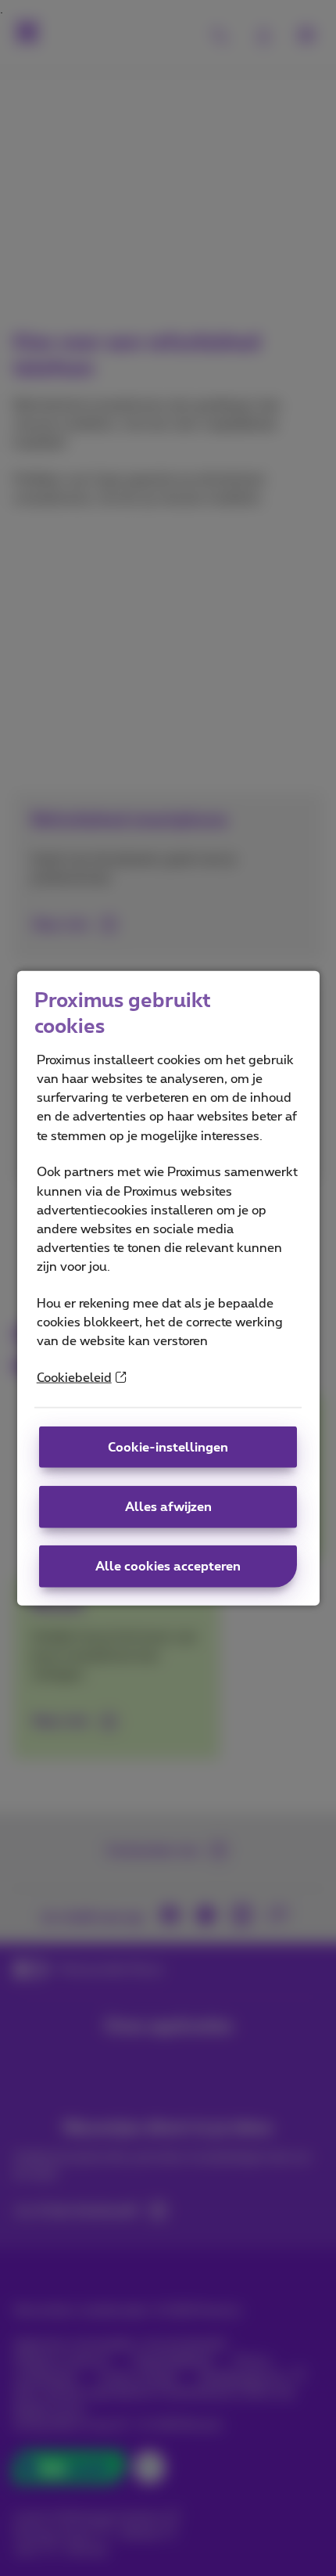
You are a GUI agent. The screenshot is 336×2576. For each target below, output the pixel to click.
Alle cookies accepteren (168, 1567)
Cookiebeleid (74, 1378)
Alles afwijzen (168, 1507)
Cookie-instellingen (168, 1447)
